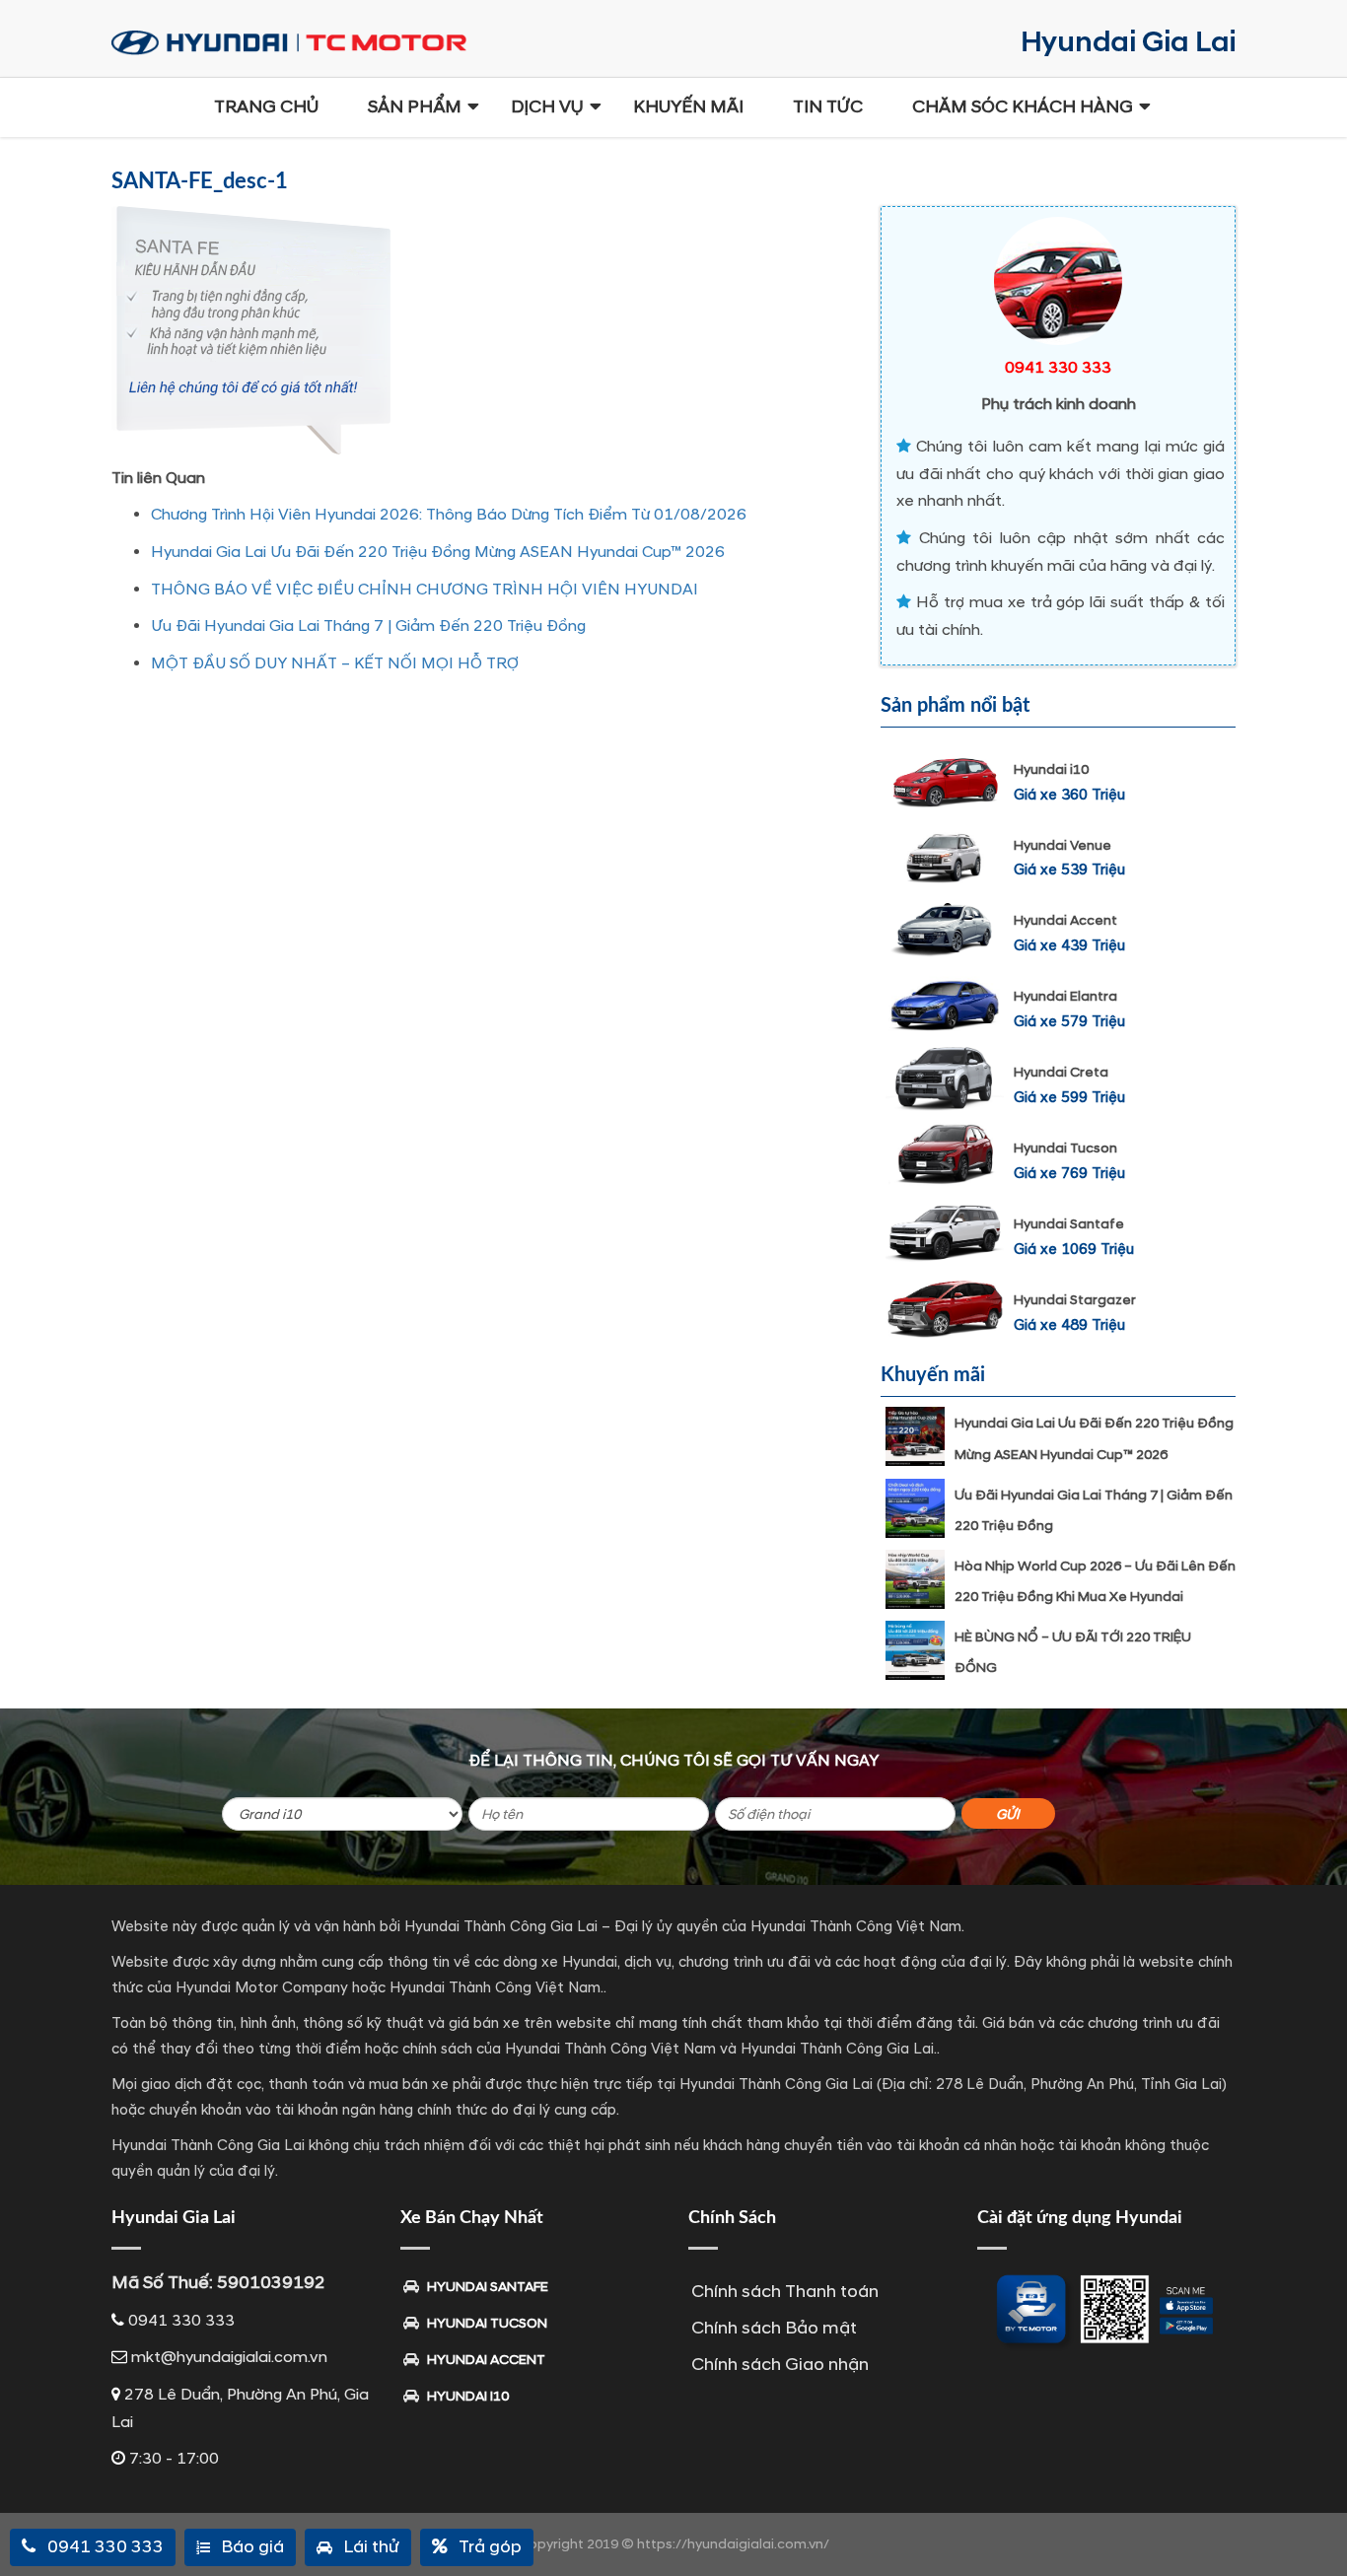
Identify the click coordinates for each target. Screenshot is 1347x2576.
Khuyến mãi (688, 107)
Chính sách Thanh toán (785, 2292)
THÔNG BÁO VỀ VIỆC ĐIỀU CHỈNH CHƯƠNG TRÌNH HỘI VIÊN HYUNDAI (425, 590)
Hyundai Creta (1061, 1072)
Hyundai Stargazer (1075, 1300)
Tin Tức (828, 107)
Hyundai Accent (1065, 920)
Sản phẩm (415, 107)
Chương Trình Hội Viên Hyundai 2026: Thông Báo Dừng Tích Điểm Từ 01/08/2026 (449, 515)
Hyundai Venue (1063, 845)
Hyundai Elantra (1065, 996)
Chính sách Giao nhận (780, 2365)
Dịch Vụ (547, 107)
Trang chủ (266, 107)
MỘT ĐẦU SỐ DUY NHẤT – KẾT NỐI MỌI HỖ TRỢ (335, 663)
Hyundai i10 (1051, 769)
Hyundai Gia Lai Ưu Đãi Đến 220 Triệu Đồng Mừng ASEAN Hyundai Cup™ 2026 (438, 552)
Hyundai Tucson (1065, 1148)
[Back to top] (1317, 2527)
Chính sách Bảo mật (774, 2328)
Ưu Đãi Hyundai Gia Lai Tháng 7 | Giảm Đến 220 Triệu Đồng (368, 626)
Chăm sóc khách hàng (1023, 107)
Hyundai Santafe (1069, 1224)
